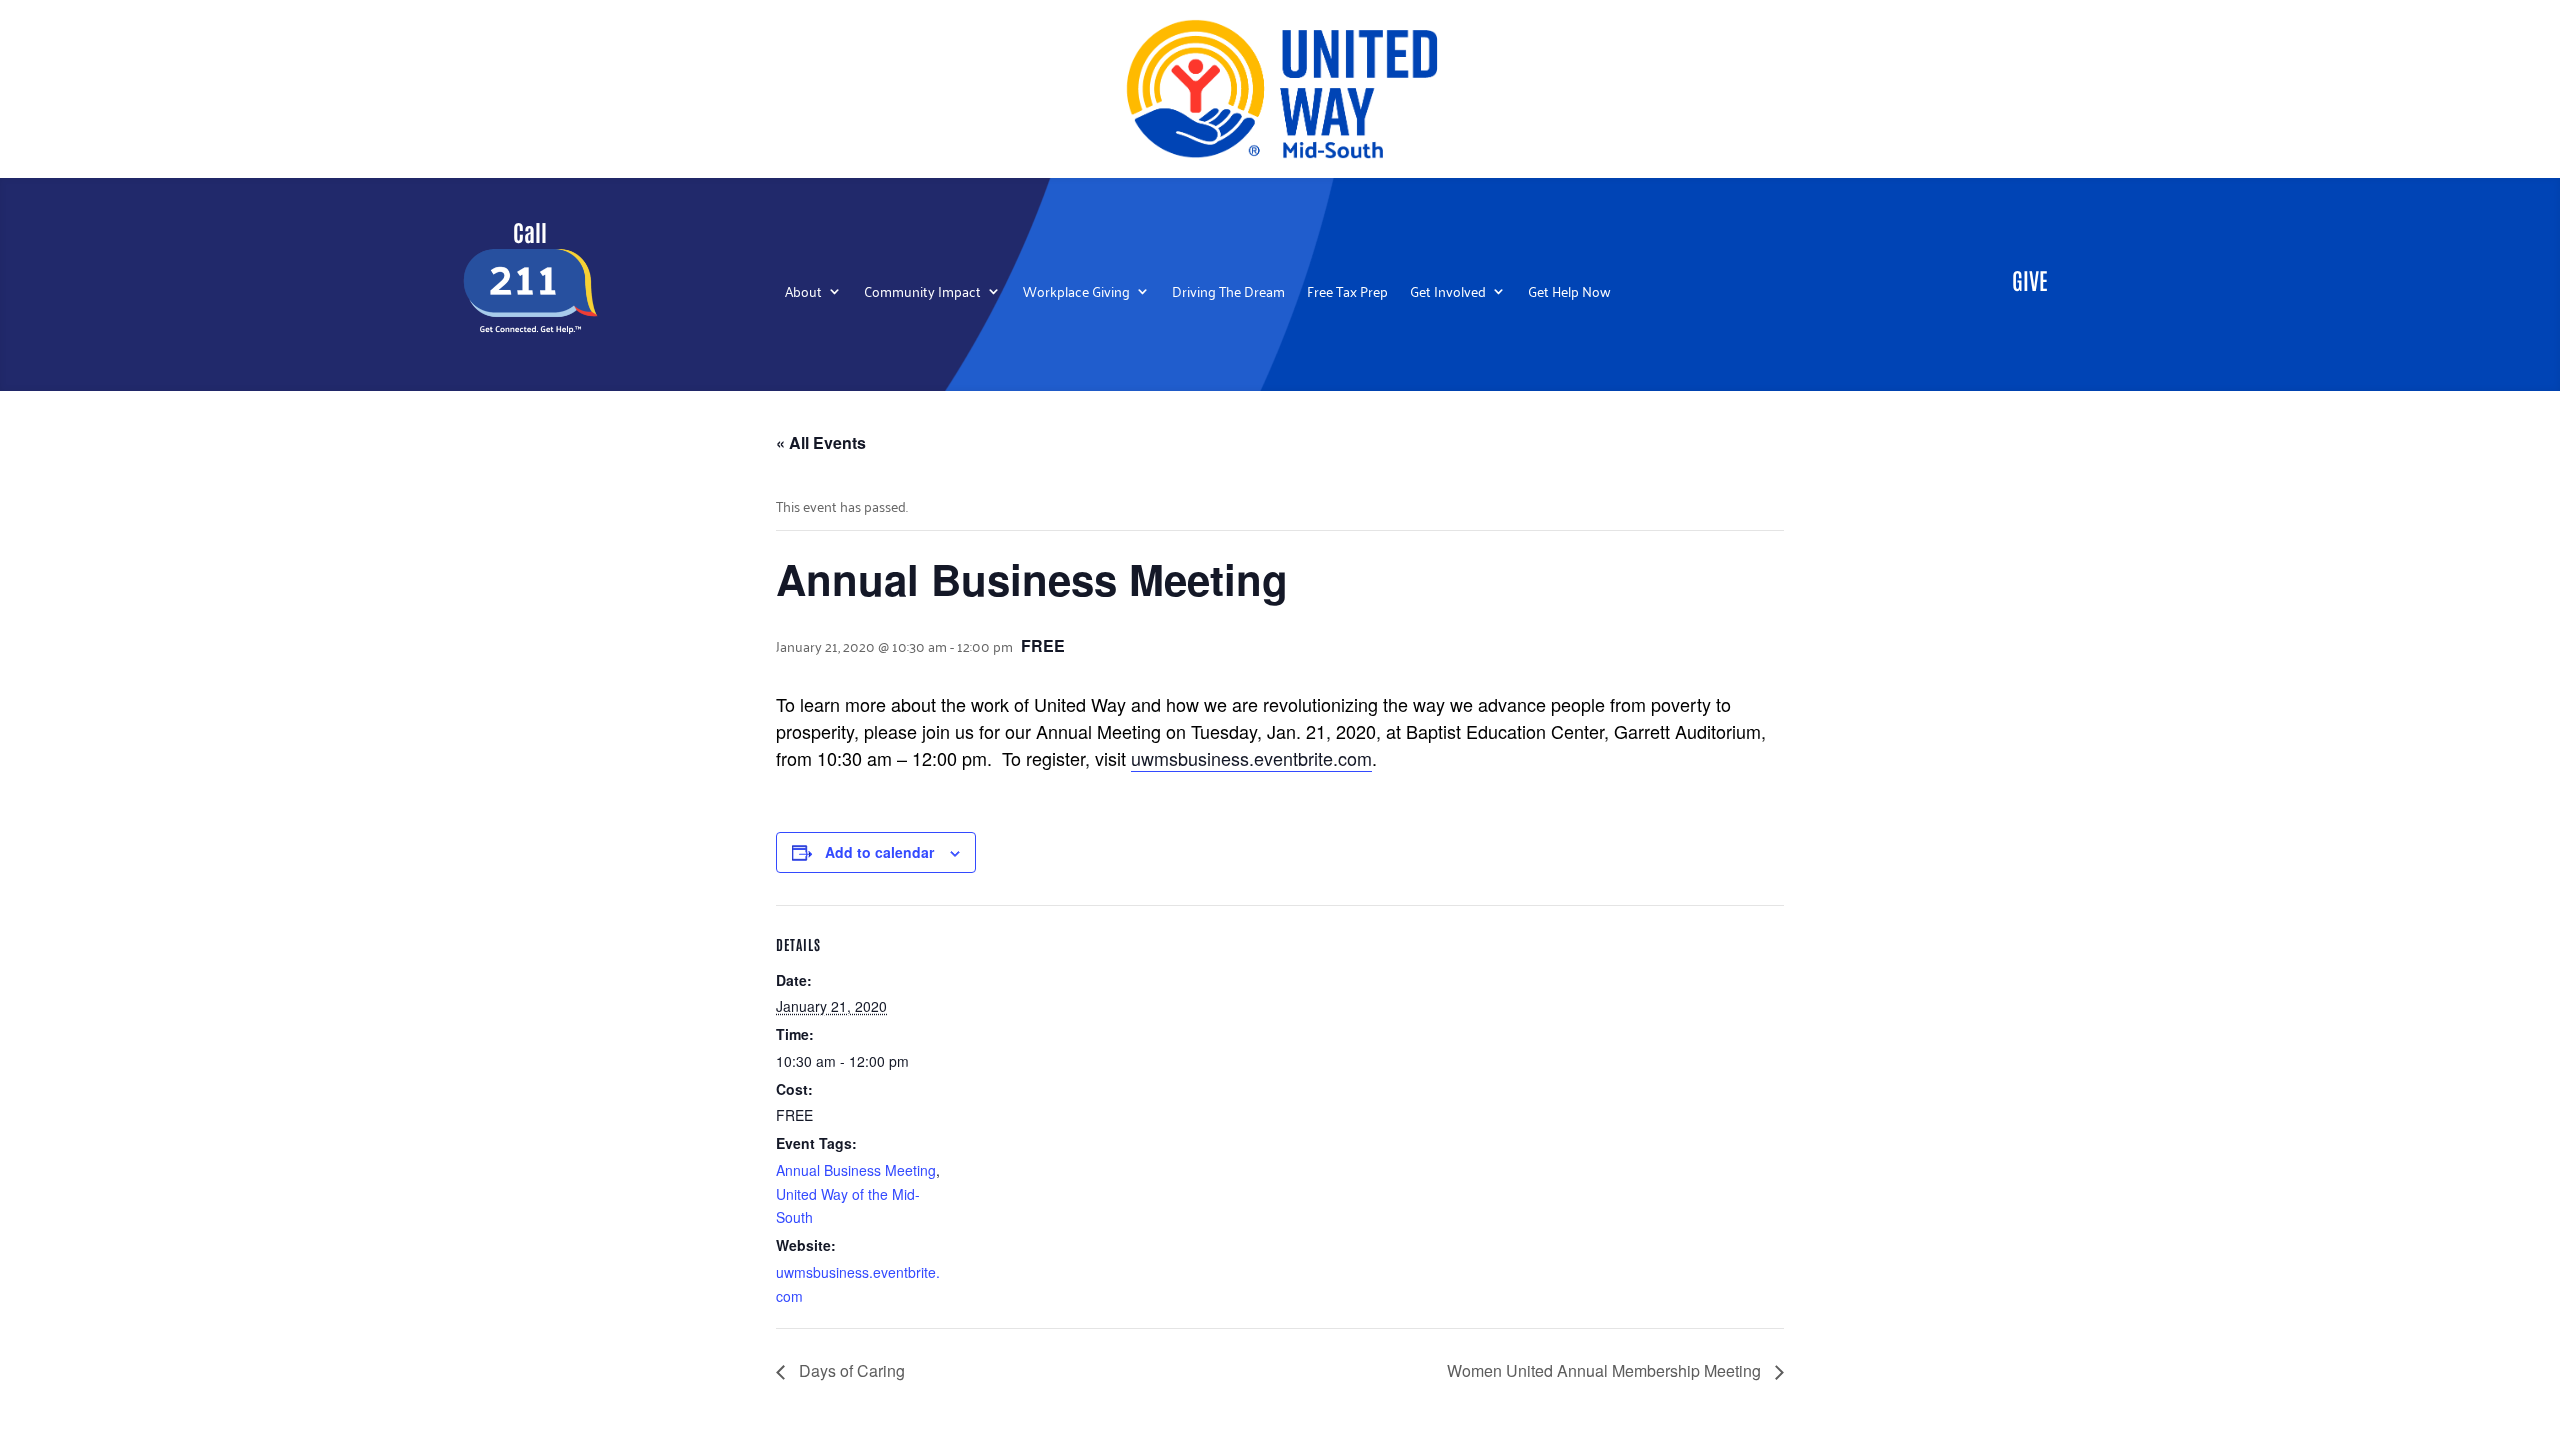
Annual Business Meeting (856, 1170)
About (803, 293)
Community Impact (922, 293)
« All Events (821, 442)
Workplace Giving (1076, 293)
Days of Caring (850, 1370)
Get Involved (1448, 293)
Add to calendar (879, 852)
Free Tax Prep (1347, 293)
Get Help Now (1569, 293)
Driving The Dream (1228, 293)
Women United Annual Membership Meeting (1606, 1370)
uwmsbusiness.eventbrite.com (1251, 758)
